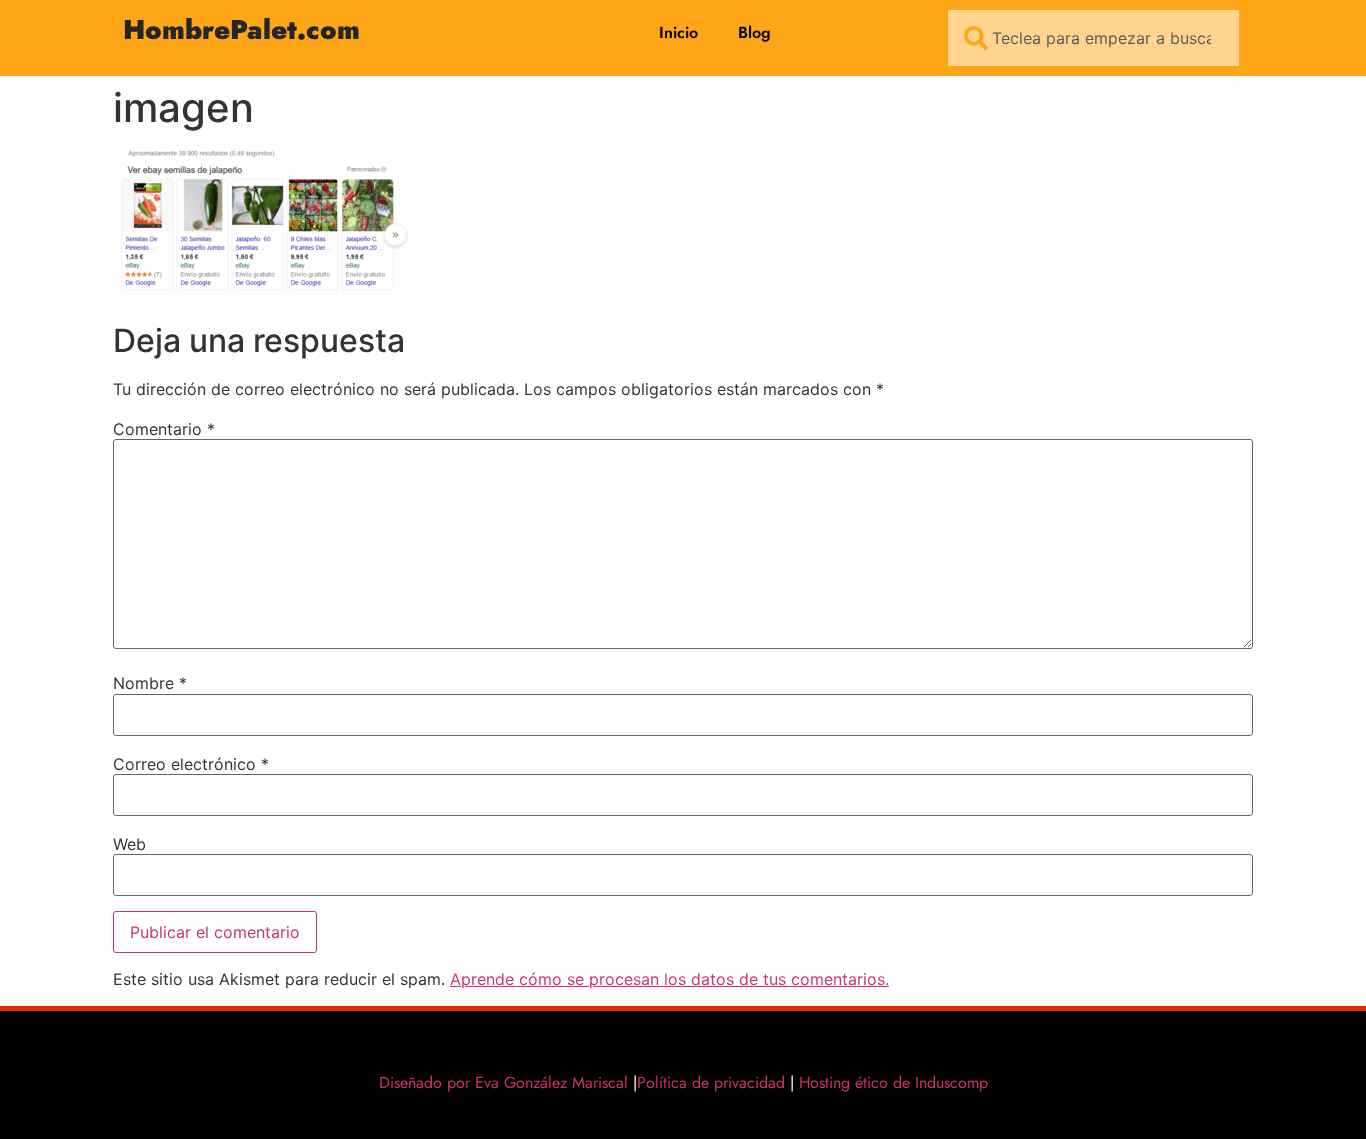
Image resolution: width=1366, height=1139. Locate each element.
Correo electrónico (191, 764)
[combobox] (1093, 38)
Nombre (150, 683)
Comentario (164, 429)
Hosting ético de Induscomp (889, 1082)
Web (129, 844)
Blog (754, 32)
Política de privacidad (711, 1082)
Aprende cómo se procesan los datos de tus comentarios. (669, 979)
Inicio (678, 32)
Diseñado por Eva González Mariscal (503, 1082)
